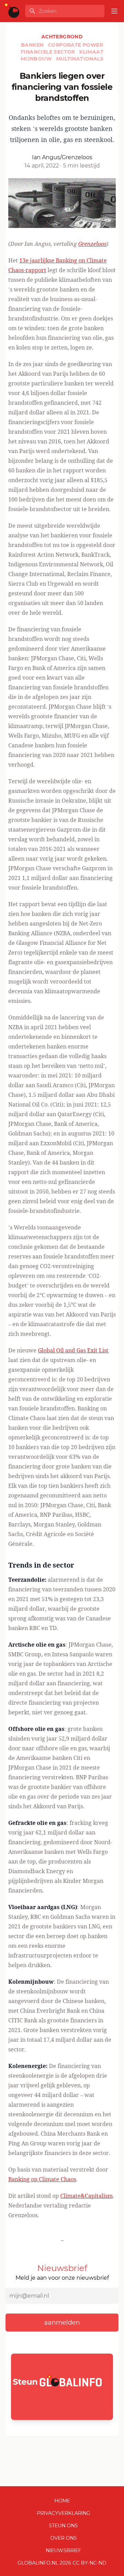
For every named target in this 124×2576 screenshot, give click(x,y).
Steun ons (63, 2526)
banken (33, 45)
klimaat (91, 52)
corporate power (75, 45)
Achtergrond (62, 37)
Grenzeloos (92, 244)
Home (62, 2501)
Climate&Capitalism (86, 2196)
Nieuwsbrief (64, 2550)
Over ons (64, 2538)
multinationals (80, 59)
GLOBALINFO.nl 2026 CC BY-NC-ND (62, 2563)
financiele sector (49, 52)
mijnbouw (37, 59)
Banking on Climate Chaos (42, 2179)
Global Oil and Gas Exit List (73, 1350)
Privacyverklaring (64, 2513)
